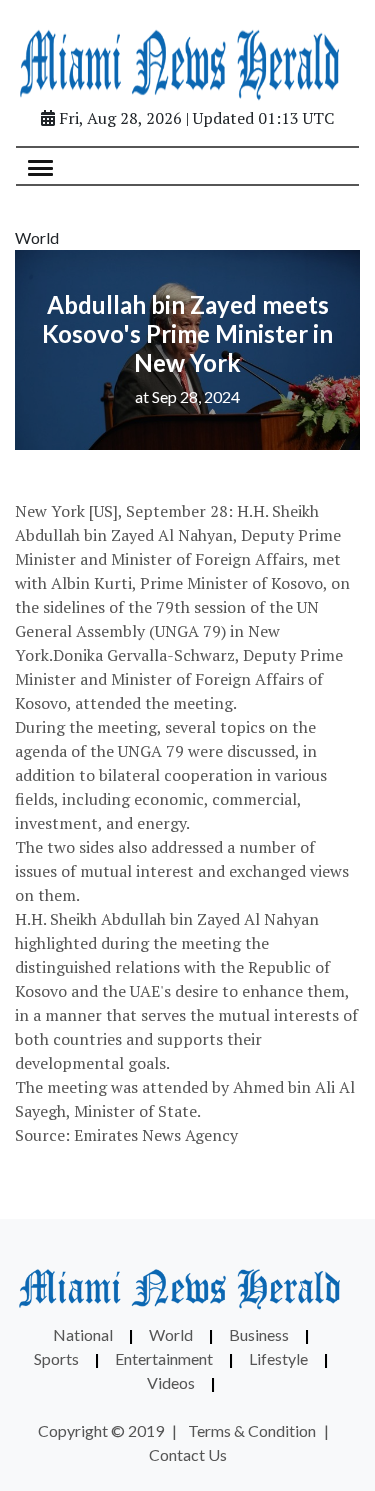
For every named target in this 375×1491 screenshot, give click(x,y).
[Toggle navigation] (40, 166)
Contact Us (188, 1454)
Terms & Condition (252, 1430)
